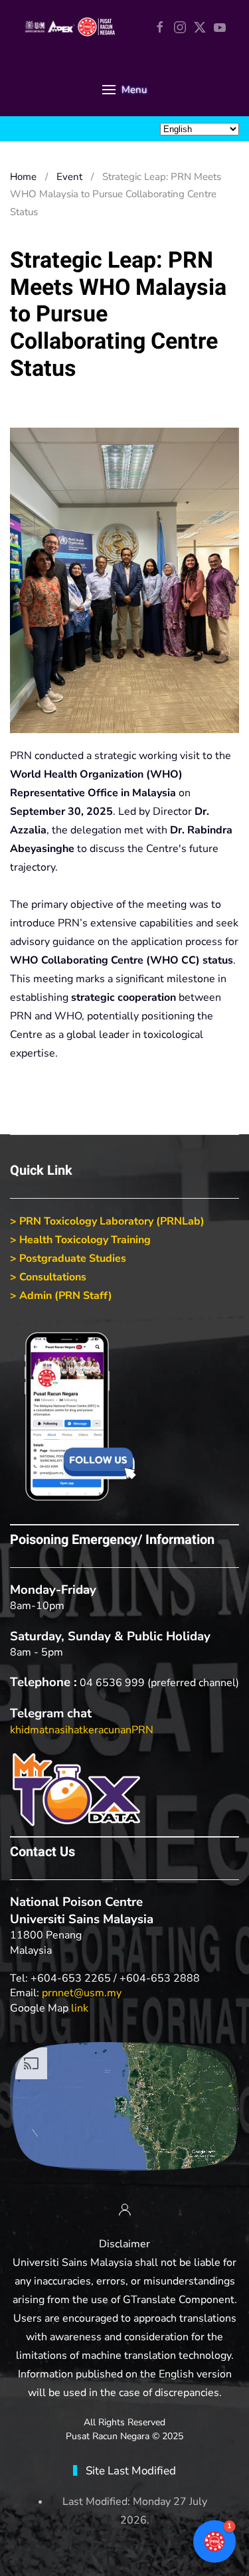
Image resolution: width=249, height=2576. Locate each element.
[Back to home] (70, 27)
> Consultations (48, 1277)
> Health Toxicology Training (80, 1240)
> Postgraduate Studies (68, 1258)
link (80, 2008)
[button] (124, 90)
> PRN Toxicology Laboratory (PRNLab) (107, 1221)
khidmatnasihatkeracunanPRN (82, 1730)
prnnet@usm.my (82, 1993)
